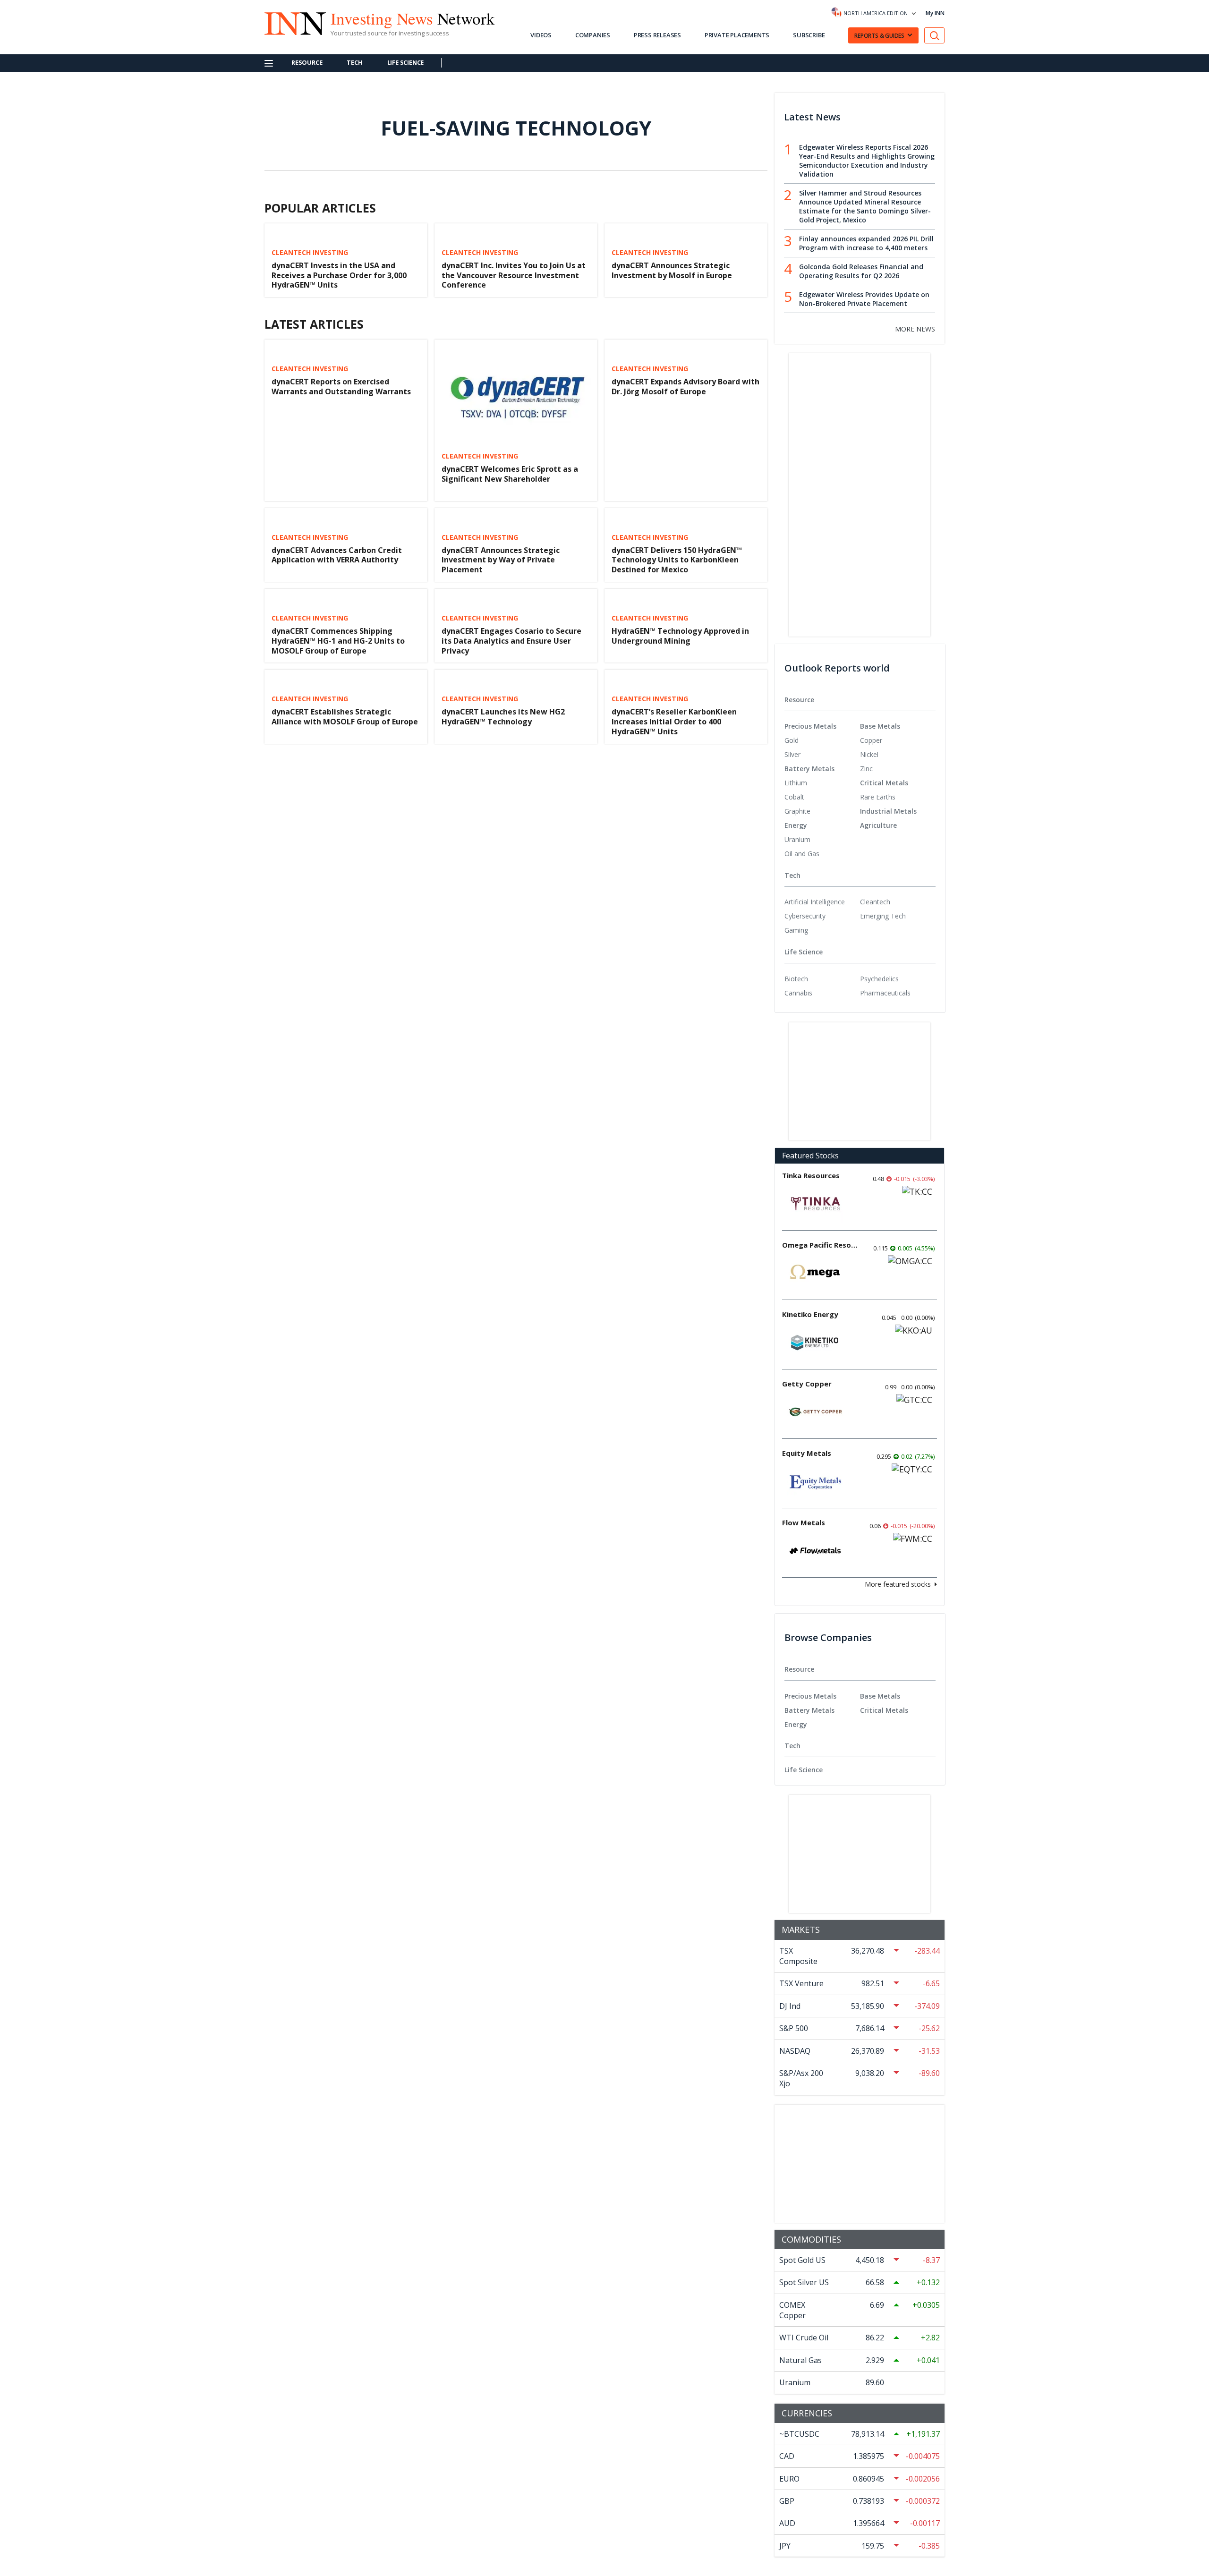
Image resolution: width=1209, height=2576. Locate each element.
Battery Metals (809, 769)
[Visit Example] (935, 36)
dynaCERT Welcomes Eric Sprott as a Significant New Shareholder (510, 474)
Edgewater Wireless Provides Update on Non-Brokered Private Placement (864, 299)
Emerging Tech (883, 916)
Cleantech (875, 902)
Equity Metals (807, 1453)
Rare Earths (878, 797)
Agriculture (878, 825)
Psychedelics (879, 979)
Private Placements (737, 35)
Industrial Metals (888, 811)
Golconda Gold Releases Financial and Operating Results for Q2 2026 (861, 271)
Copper (871, 740)
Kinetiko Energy (810, 1314)
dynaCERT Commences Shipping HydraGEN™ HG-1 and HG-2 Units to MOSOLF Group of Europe (338, 641)
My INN (935, 13)
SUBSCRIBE (809, 35)
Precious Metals (810, 726)
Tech (354, 62)
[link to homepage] (290, 22)
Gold (792, 740)
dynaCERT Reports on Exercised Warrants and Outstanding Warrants (341, 387)
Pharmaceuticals (885, 993)
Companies (593, 35)
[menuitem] (822, 740)
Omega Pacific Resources (820, 1245)
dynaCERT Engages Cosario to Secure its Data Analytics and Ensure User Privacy (511, 641)
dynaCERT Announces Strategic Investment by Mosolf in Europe (672, 270)
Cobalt (794, 797)
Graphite (797, 811)
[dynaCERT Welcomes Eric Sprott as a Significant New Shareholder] (516, 394)
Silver (792, 754)
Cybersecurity (805, 916)
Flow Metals (804, 1522)
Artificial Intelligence (815, 902)
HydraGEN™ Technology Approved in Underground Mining (680, 636)
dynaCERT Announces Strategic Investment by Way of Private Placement (501, 560)
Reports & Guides (879, 36)
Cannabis (798, 993)
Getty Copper (807, 1384)
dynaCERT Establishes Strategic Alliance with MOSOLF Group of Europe (345, 717)
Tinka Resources (811, 1175)
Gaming (796, 930)
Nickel (869, 754)
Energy (796, 825)
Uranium (797, 839)
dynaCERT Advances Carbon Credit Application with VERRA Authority (337, 555)
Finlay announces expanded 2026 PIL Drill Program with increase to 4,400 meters (866, 243)
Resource (307, 62)
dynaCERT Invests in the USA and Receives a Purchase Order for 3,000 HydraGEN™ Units (339, 275)
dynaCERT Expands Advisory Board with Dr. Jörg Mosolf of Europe (685, 387)
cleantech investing (310, 253)
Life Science (406, 62)
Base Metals (880, 726)
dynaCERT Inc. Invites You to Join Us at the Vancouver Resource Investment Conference (514, 275)
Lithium (796, 783)
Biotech (796, 979)
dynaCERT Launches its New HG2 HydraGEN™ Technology (503, 717)
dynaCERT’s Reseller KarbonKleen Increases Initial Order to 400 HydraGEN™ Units (674, 722)
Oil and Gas (802, 854)
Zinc (866, 769)
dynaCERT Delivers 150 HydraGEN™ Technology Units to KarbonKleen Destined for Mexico (677, 560)
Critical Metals (884, 783)
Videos (541, 35)
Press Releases (657, 35)
